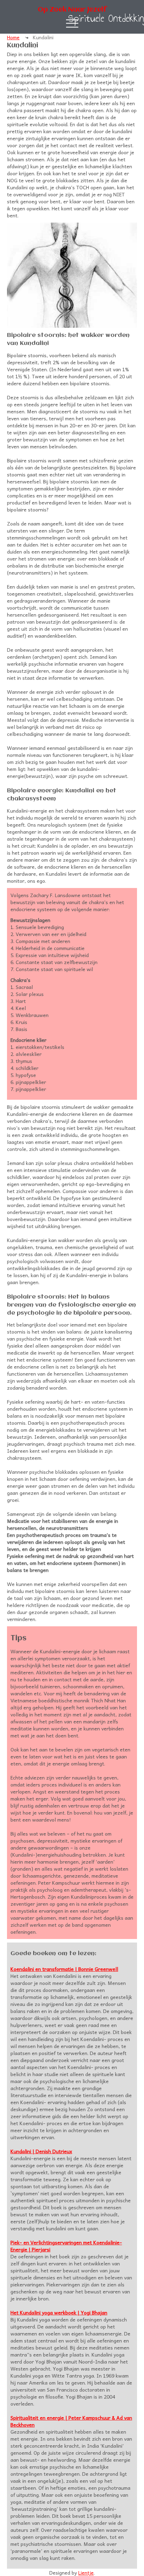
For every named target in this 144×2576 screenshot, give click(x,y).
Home (13, 37)
